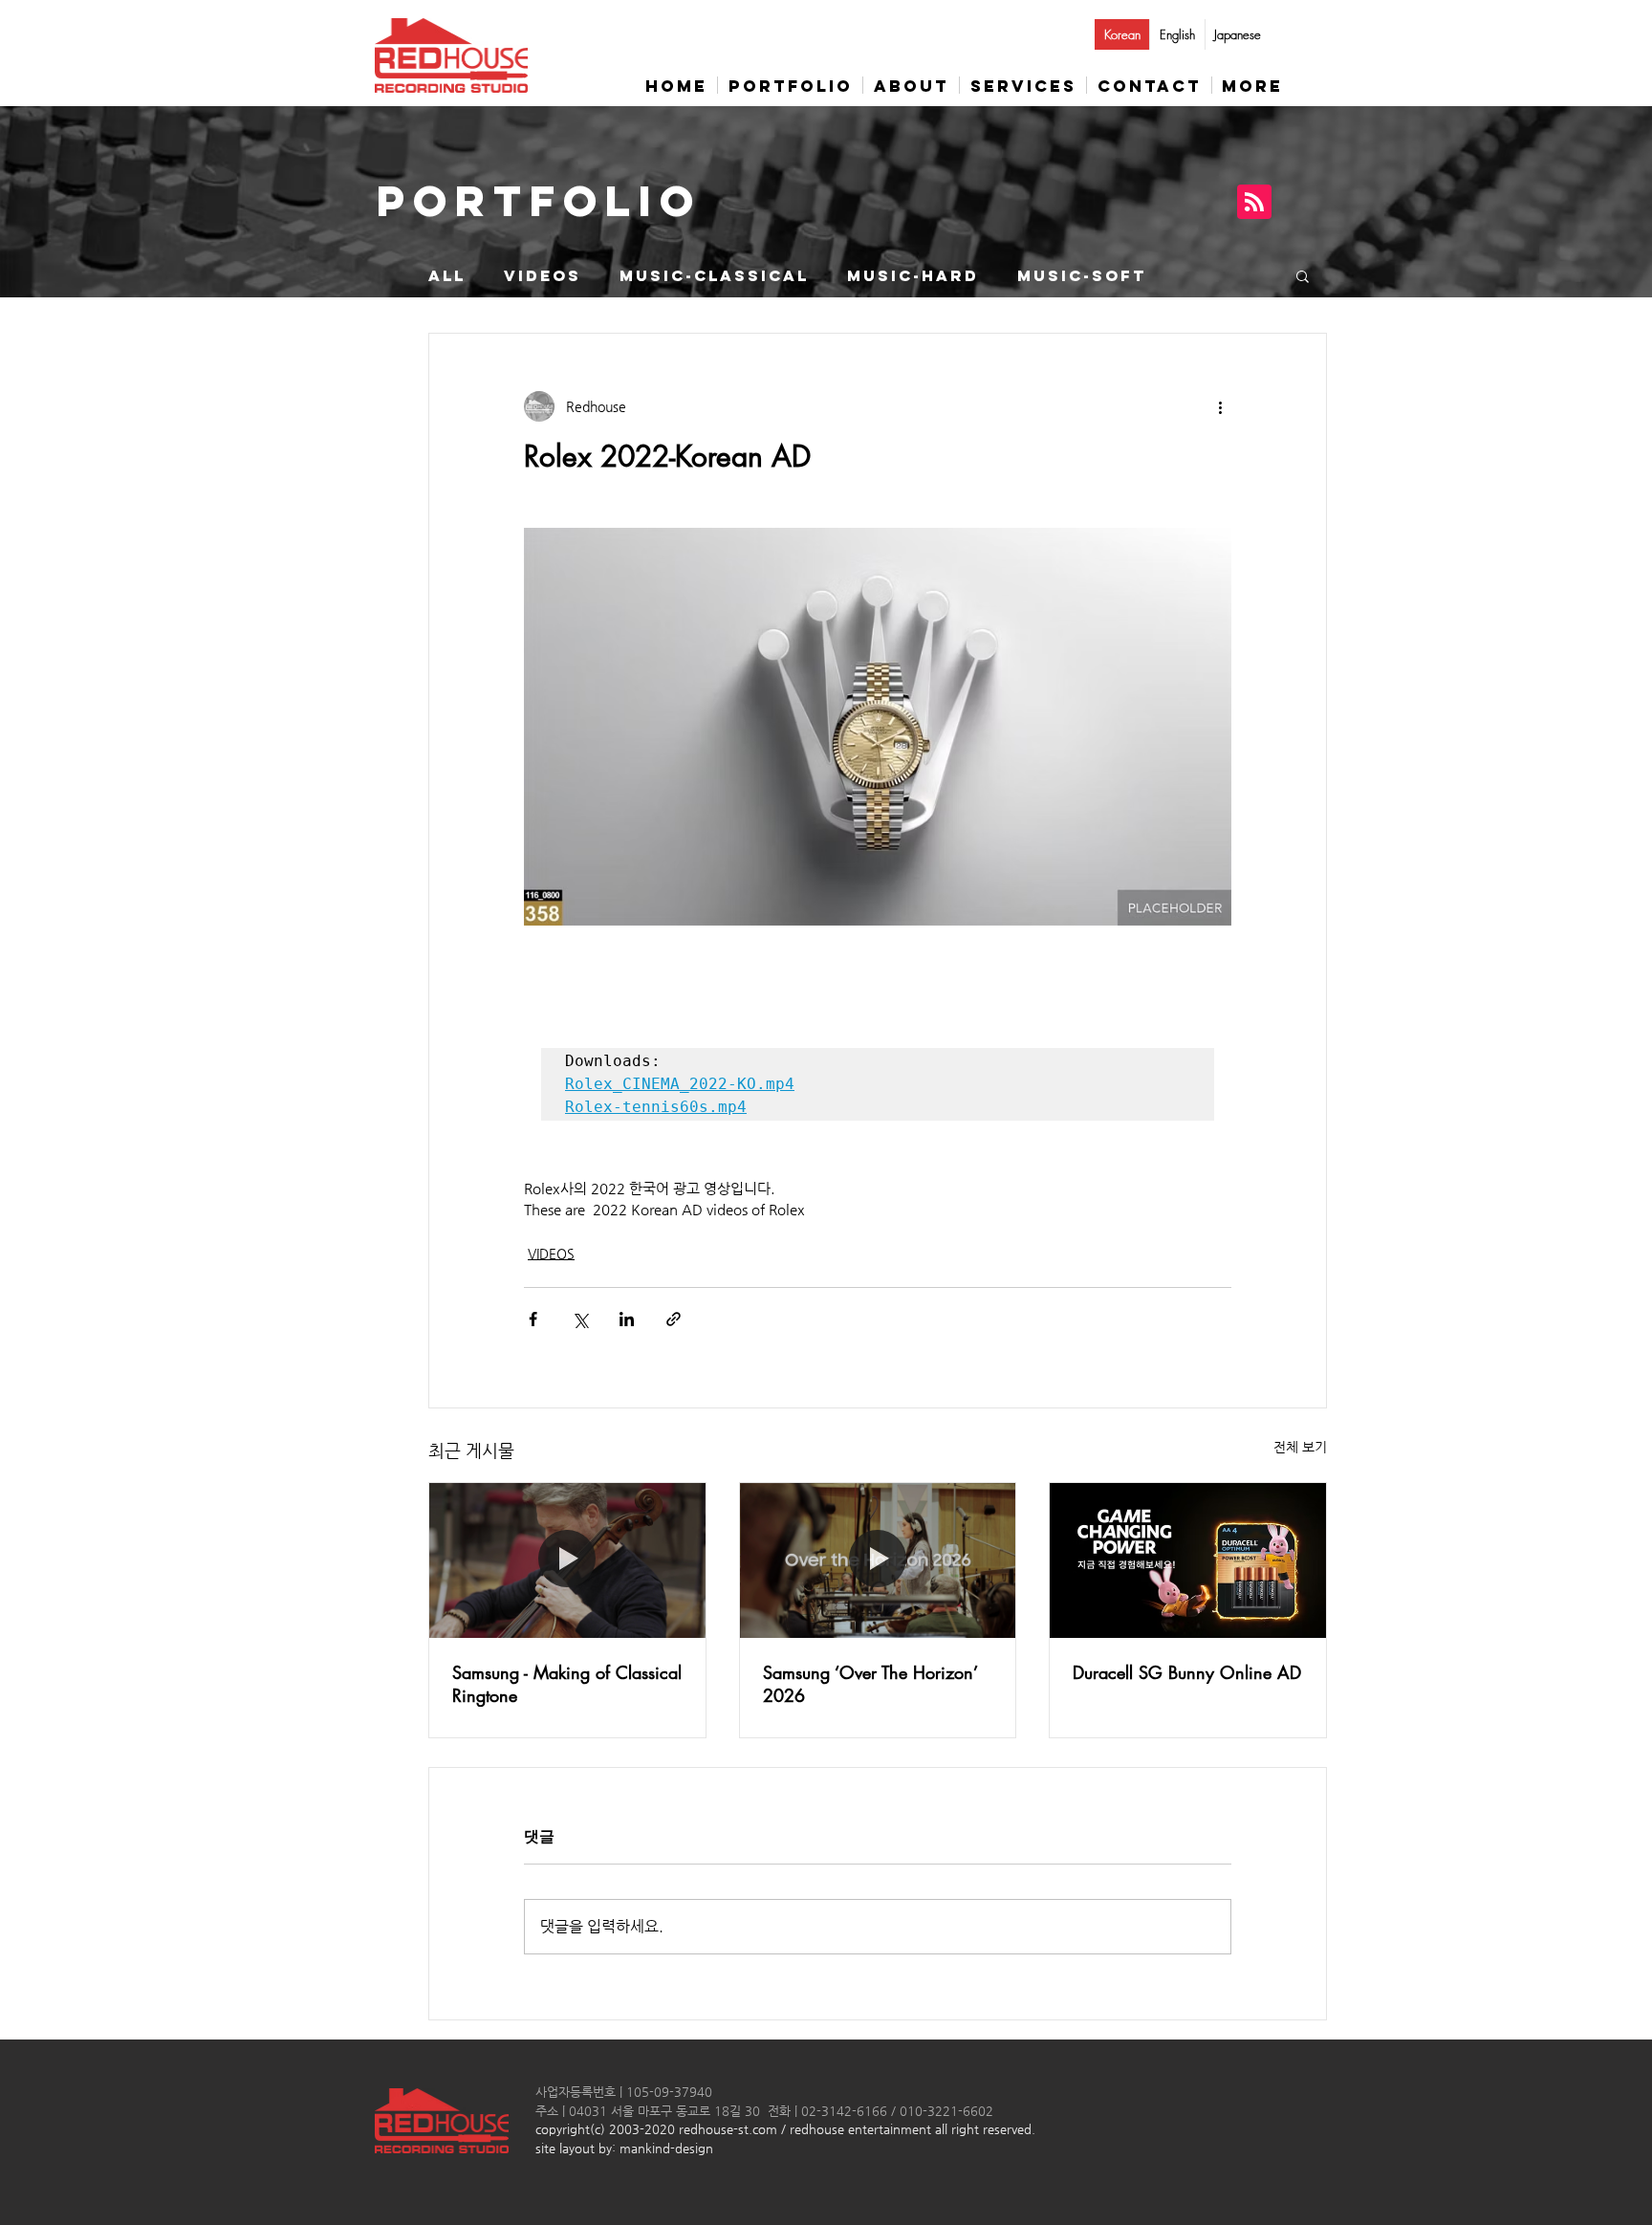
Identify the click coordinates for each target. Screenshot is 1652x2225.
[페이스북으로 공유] (533, 1319)
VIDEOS (543, 276)
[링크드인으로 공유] (627, 1319)
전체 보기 (1300, 1447)
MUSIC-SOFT (1082, 276)
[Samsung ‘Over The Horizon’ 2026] (878, 1560)
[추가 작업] (1220, 406)
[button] (1303, 275)
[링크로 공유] (674, 1319)
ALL (447, 276)
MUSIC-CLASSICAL (714, 276)
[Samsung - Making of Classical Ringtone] (567, 1560)
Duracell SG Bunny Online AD (1187, 1672)
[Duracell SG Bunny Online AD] (1188, 1560)
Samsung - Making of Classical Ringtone (567, 1684)
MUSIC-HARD (913, 276)
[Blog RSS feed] (1254, 203)
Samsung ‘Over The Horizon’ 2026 (870, 1684)
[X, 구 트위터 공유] (580, 1319)
